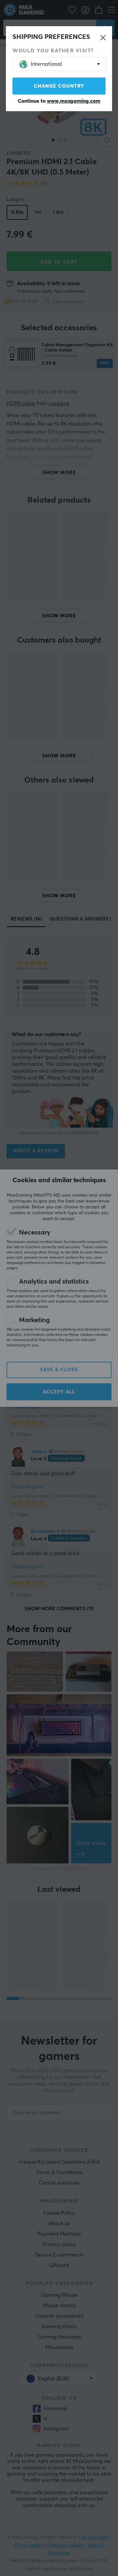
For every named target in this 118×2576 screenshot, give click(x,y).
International (46, 64)
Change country (59, 86)
